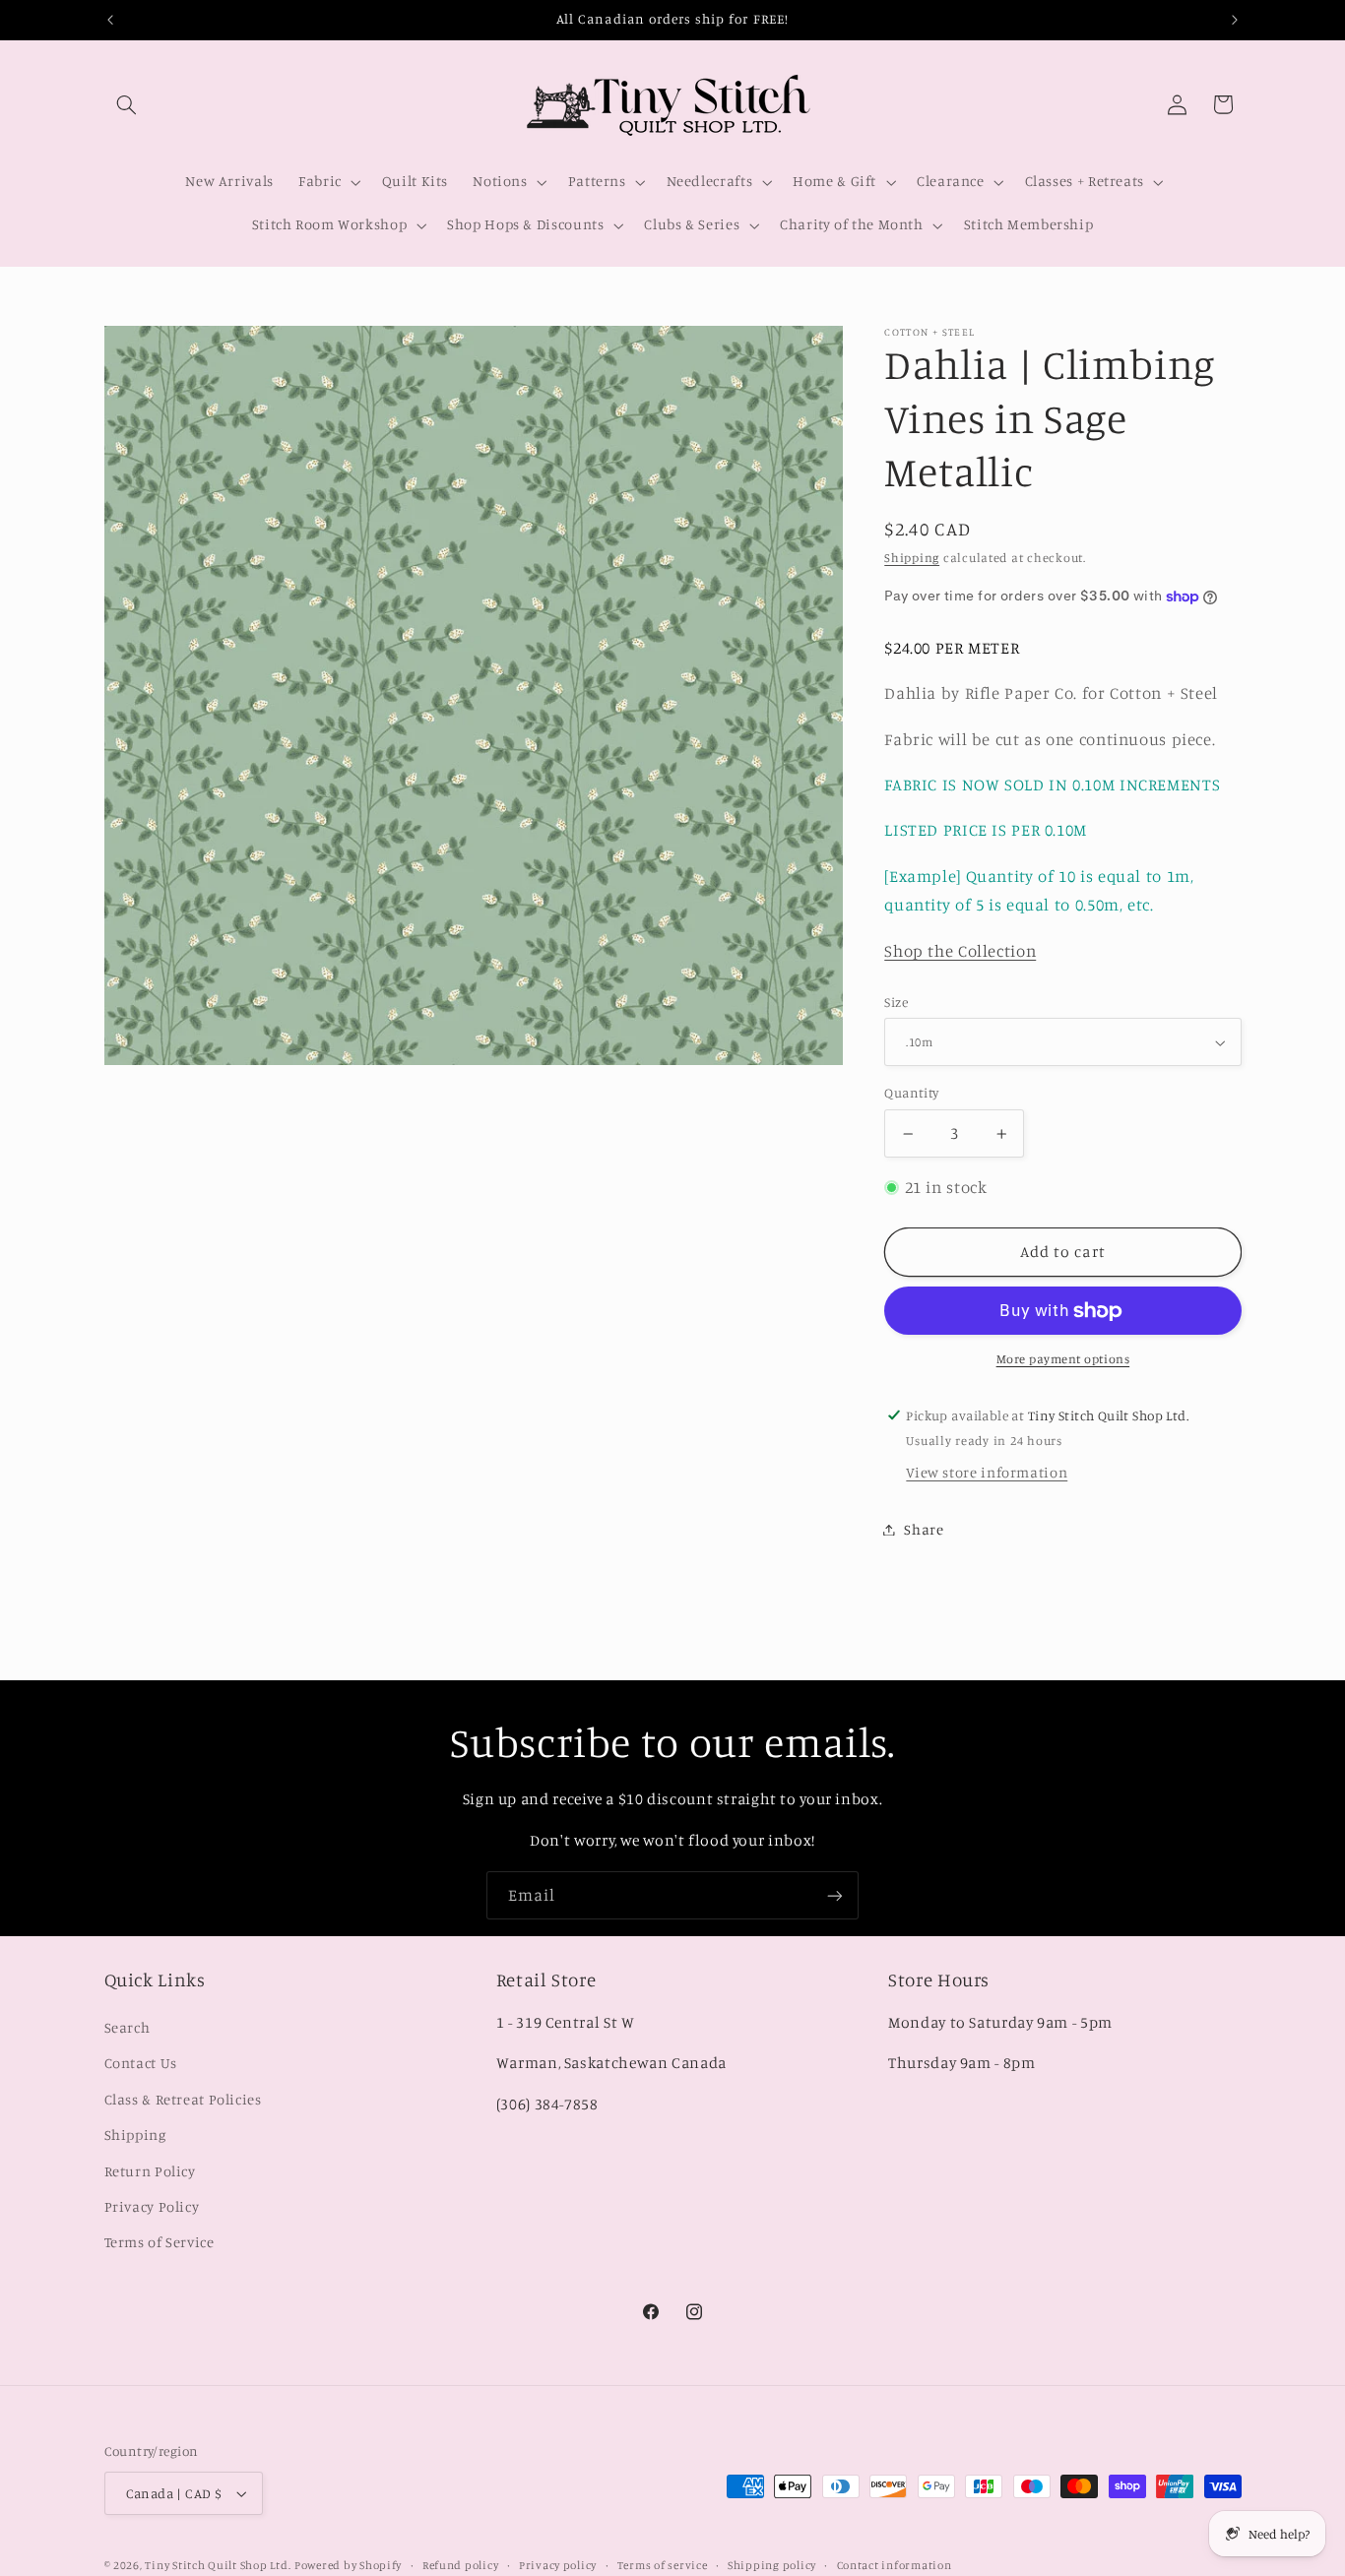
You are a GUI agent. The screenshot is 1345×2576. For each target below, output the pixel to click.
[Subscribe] (835, 1895)
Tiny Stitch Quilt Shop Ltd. (218, 2565)
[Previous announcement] (110, 20)
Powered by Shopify (348, 2565)
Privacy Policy (152, 2205)
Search (128, 2026)
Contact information (895, 2565)
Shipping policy (772, 2565)
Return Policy (150, 2170)
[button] (127, 104)
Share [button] (924, 1529)
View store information (987, 1473)
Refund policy (461, 2565)
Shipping (912, 558)
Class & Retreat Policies (183, 2098)
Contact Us (141, 2063)
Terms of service (663, 2565)
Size (896, 1002)
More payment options (1063, 1360)
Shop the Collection (960, 951)
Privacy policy (558, 2565)
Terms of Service (160, 2242)
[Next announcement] (1235, 20)
